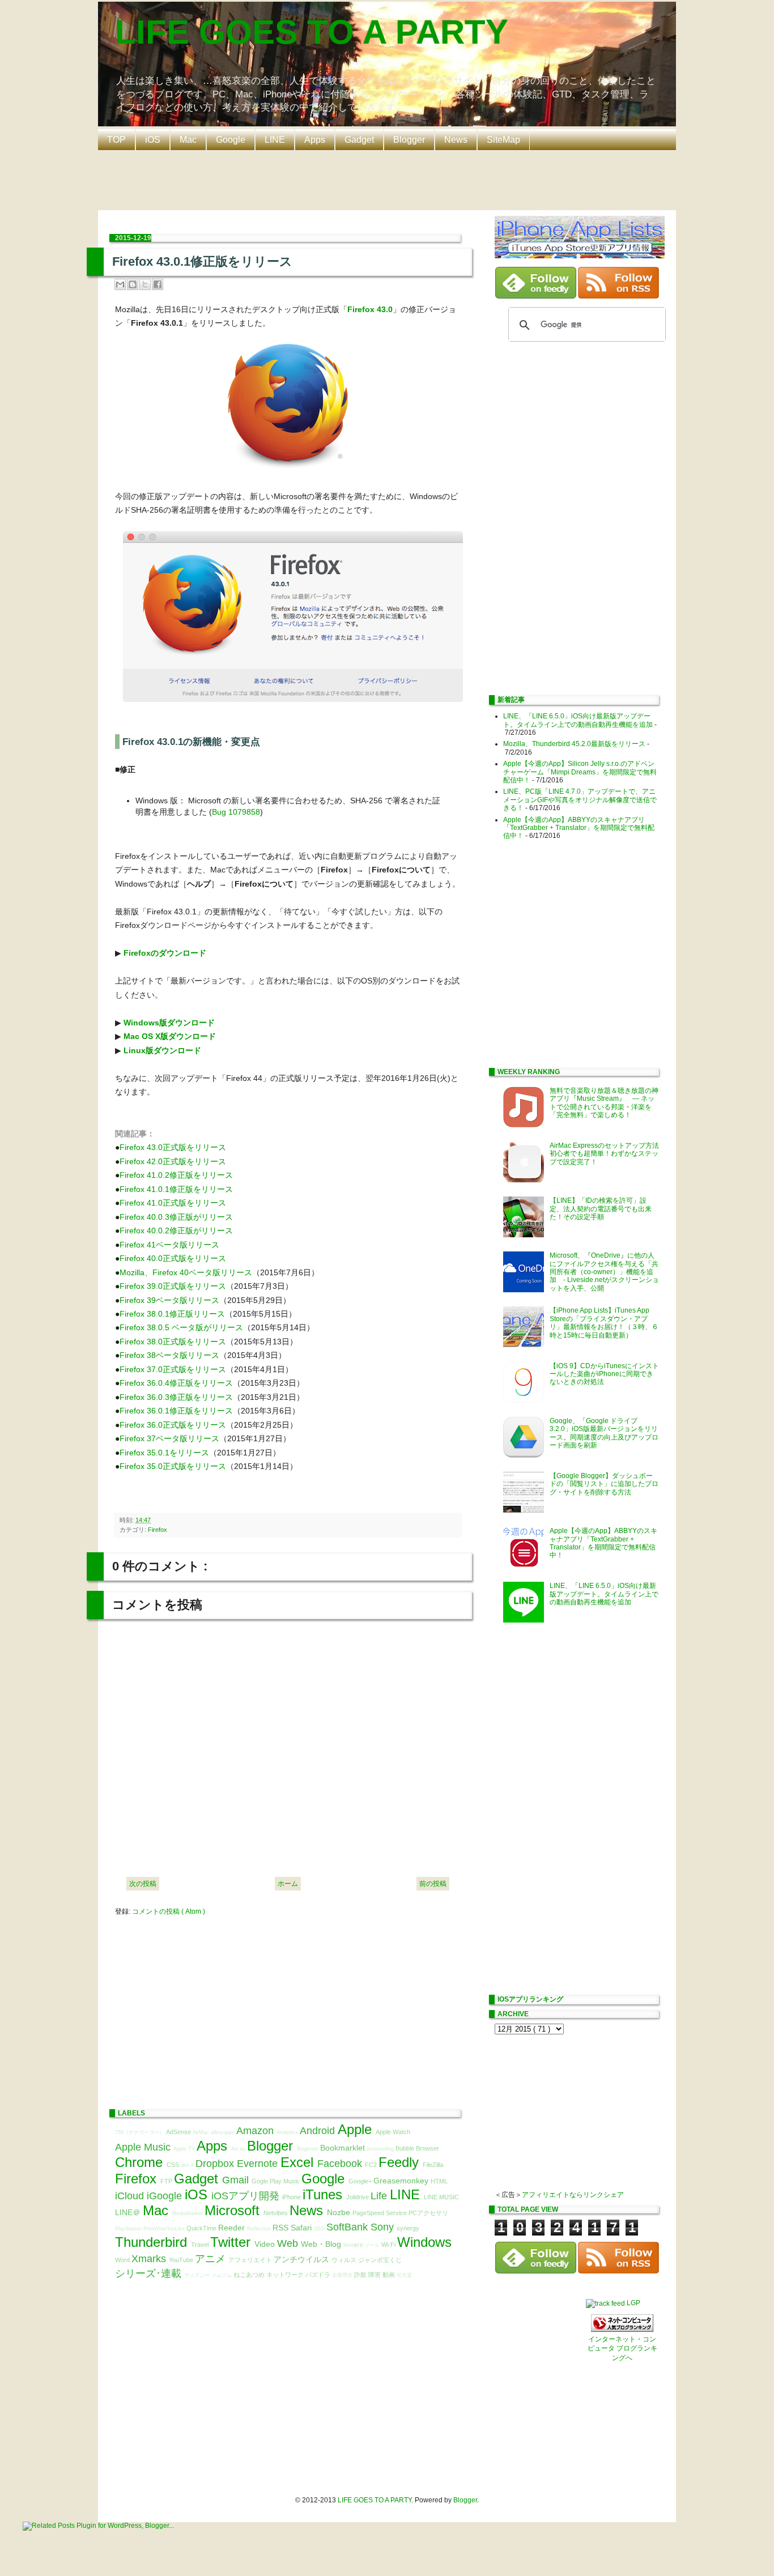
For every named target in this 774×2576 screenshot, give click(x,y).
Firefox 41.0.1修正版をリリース (176, 1189)
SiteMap (503, 140)
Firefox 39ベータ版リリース (169, 1300)
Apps (315, 140)
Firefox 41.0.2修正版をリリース (176, 1175)
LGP (633, 2303)
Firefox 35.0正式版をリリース (173, 1466)
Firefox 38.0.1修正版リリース (172, 1314)
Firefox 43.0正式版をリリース (173, 1147)
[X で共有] (145, 284)
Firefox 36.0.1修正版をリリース (176, 1411)
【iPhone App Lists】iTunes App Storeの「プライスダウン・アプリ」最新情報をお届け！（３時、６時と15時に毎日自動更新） (604, 1323)
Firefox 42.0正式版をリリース (173, 1161)
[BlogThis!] (133, 284)
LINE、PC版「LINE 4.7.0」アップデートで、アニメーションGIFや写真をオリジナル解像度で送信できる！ (580, 800)
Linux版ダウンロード (162, 1050)
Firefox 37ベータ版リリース (169, 1438)
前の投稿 (433, 1884)
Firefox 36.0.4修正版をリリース (176, 1383)
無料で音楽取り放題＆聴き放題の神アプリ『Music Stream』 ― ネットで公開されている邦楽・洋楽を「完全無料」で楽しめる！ (604, 1103)
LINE (275, 140)
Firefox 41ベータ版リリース (169, 1245)
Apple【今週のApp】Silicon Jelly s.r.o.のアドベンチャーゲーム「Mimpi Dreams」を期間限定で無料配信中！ (580, 772)
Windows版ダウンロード (169, 1023)
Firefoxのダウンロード (165, 953)
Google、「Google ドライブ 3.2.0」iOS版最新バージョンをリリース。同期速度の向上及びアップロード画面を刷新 (604, 1433)
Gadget (359, 140)
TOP (116, 140)
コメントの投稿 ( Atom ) (169, 1911)
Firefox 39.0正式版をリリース (173, 1286)
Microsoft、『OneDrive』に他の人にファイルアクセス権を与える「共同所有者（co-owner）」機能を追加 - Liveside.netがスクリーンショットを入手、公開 (604, 1272)
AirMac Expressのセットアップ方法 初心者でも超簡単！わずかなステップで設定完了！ (608, 1154)
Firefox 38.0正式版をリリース (173, 1342)
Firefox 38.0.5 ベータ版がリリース (181, 1327)
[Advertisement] (390, 179)
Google (231, 140)
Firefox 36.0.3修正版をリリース (176, 1397)
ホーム (288, 1884)
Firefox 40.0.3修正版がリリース (176, 1217)
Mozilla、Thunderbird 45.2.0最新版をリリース (574, 744)
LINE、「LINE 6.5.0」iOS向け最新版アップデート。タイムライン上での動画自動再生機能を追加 (578, 720)
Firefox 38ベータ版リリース (169, 1355)
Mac (188, 140)
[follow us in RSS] (618, 296)
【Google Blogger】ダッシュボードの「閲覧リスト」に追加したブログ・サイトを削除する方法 (604, 1484)
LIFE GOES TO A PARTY (312, 32)
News (456, 140)
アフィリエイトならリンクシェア (573, 2195)
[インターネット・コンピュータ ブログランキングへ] (622, 2330)
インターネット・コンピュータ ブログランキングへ (622, 2349)
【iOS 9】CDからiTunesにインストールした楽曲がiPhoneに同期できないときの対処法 (604, 1374)
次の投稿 (143, 1884)
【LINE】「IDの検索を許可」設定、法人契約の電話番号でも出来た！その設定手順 (601, 1209)
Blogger (409, 140)
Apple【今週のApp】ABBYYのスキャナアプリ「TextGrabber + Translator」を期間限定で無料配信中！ (579, 828)
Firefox (158, 1530)
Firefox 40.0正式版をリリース (173, 1258)
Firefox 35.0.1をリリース (164, 1453)
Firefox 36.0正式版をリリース (173, 1425)
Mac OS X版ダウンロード (170, 1036)
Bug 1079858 (236, 812)
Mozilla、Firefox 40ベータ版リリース (186, 1272)
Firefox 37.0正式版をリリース (173, 1369)
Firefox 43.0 (370, 309)
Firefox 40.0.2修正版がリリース (176, 1230)
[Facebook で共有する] (158, 284)
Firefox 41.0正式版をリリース (173, 1203)
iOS (153, 140)
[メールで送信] (120, 284)
